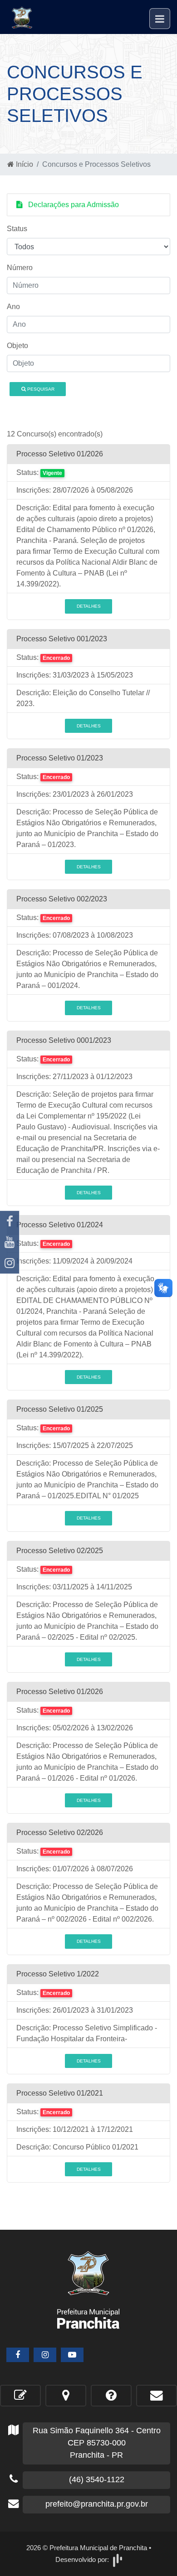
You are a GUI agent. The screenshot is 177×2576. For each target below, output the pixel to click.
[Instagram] (10, 1263)
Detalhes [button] (89, 606)
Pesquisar (40, 389)
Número (20, 268)
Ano (13, 307)
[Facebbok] (18, 2355)
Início (24, 164)
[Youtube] (10, 1242)
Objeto (17, 346)
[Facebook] (10, 1221)
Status (17, 229)
